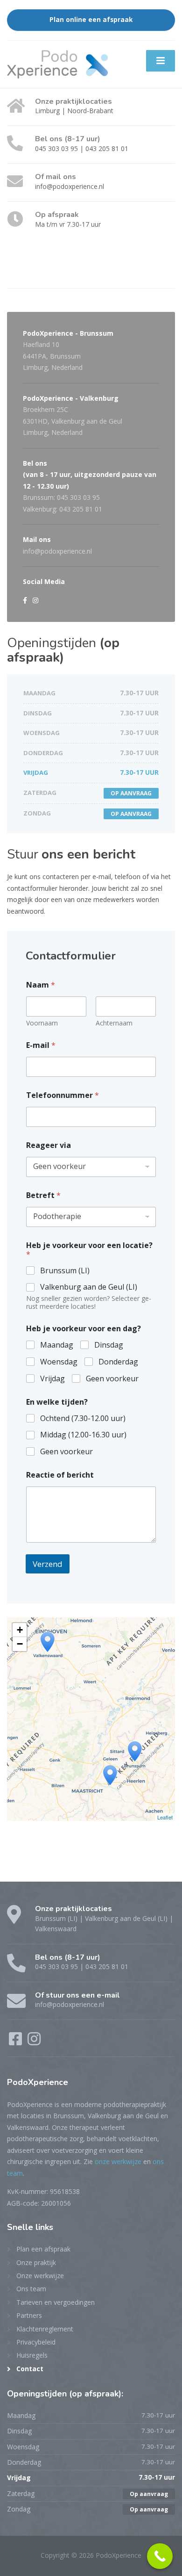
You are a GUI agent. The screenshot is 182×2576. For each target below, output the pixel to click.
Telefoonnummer (63, 1095)
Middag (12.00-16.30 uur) (83, 1435)
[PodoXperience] (57, 63)
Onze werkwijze (40, 2276)
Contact (30, 2369)
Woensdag (59, 1362)
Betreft (43, 1195)
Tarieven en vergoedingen (56, 2302)
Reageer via (49, 1145)
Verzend (48, 1564)
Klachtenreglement (45, 2329)
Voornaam (42, 1023)
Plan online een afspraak (91, 20)
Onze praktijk (36, 2262)
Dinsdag (109, 1345)
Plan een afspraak (43, 2249)
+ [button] (20, 1630)
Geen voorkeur (112, 1379)
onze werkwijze (118, 2161)
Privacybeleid (36, 2342)
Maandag (57, 1345)
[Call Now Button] (160, 2556)
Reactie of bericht (60, 1475)
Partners (29, 2315)
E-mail (41, 1045)
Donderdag (118, 1362)
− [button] (20, 1644)
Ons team (31, 2289)
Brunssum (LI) (65, 1271)
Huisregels (32, 2355)
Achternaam (114, 1023)
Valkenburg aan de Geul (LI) (89, 1287)
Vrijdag (52, 1379)
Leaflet (165, 1817)
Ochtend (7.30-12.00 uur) (83, 1418)
